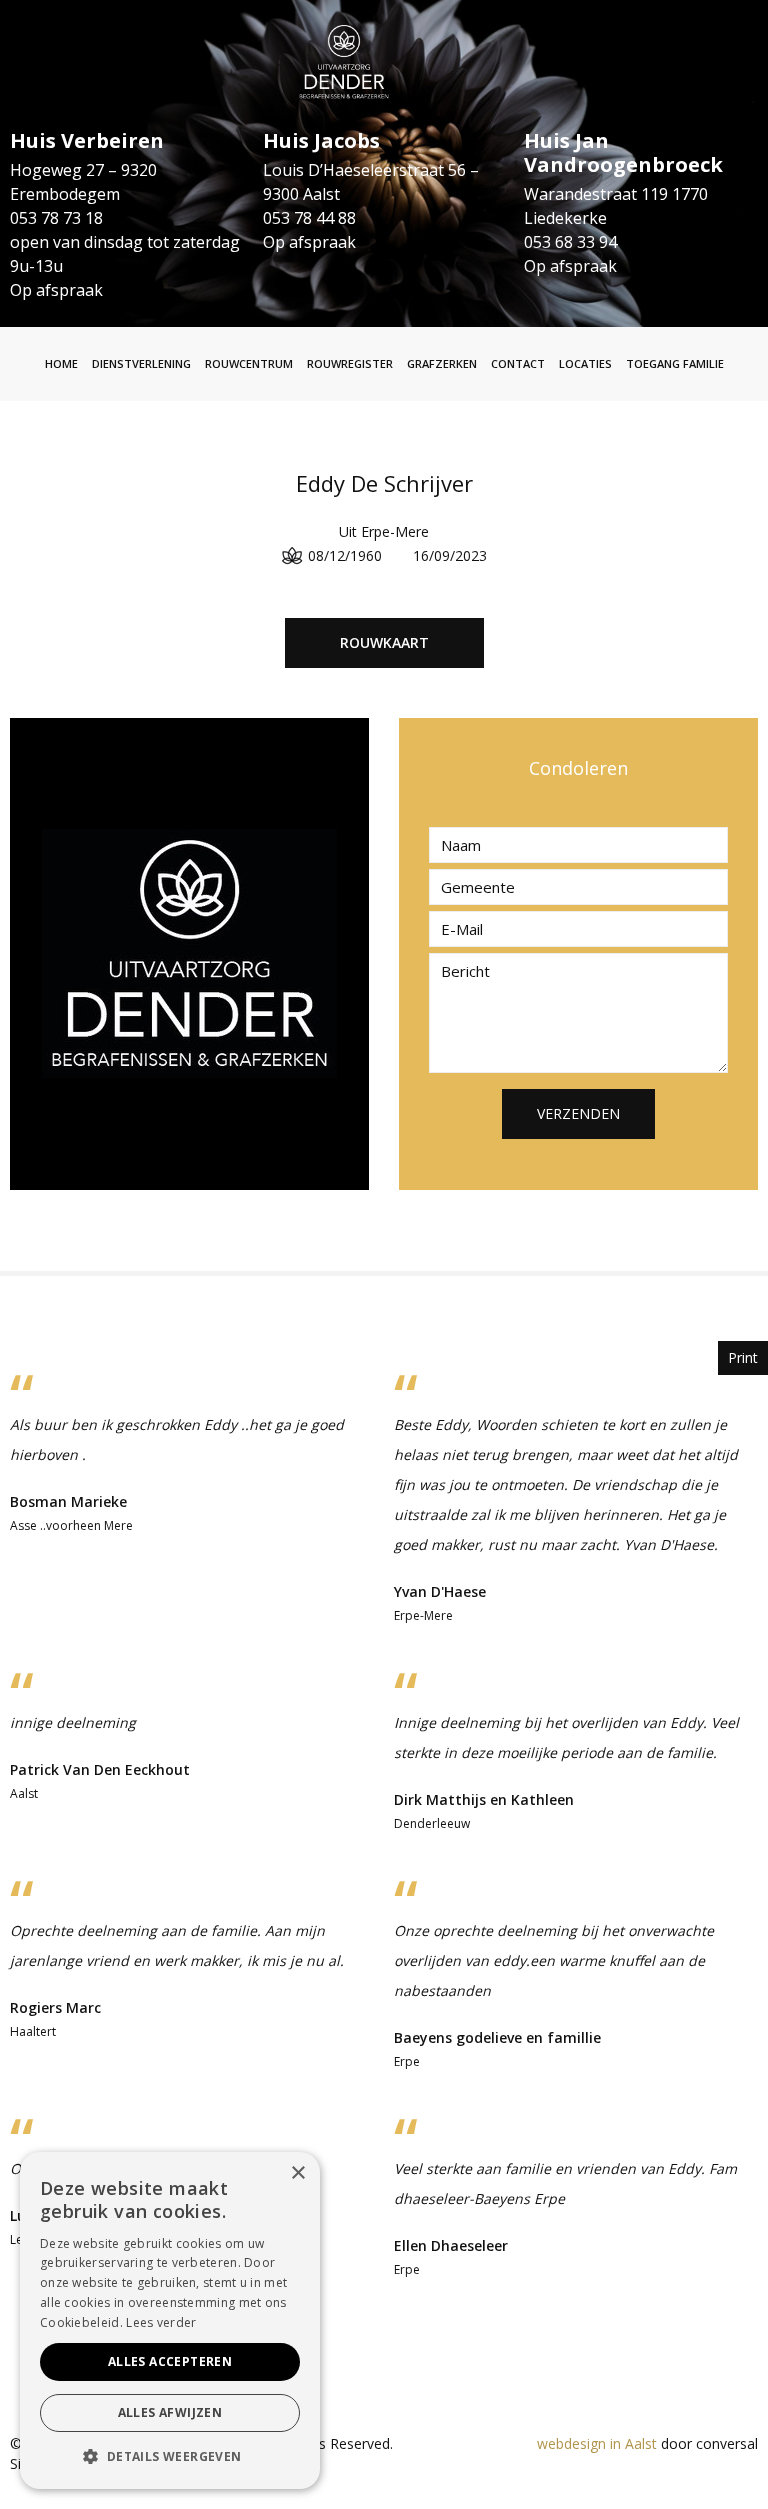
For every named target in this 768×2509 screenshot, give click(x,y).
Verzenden (578, 1113)
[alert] (170, 2320)
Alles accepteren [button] (170, 2361)
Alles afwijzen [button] (170, 2412)
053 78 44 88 (309, 218)
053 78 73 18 (56, 218)
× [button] (297, 2173)
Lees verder (161, 2322)
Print (743, 1357)
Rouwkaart (384, 642)
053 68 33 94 (570, 242)
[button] (170, 2457)
